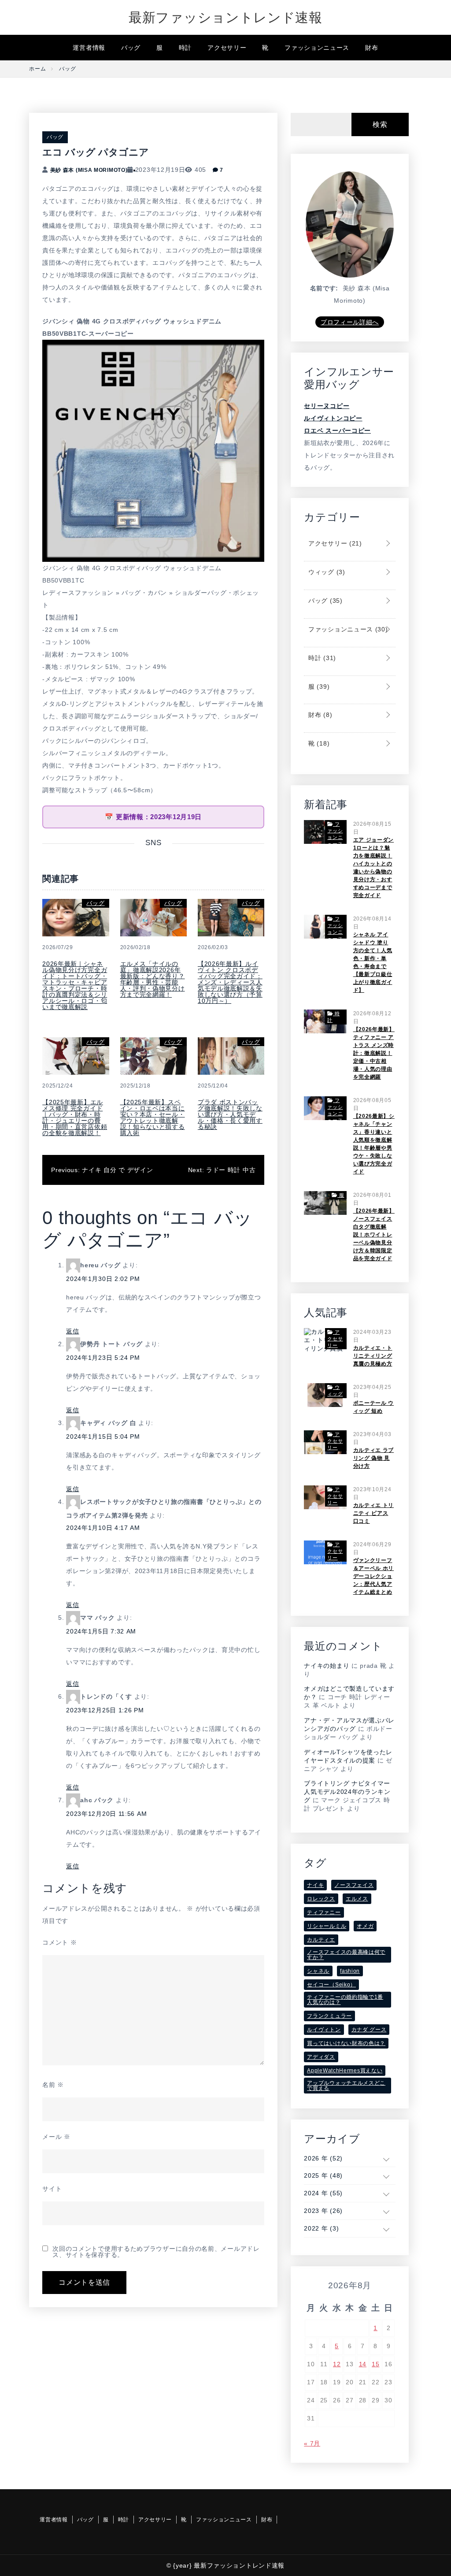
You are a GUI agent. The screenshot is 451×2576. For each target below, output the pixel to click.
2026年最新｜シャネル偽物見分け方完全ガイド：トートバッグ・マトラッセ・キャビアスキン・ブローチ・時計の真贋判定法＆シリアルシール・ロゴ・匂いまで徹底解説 (75, 985)
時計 (185, 48)
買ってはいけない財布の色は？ (346, 2043)
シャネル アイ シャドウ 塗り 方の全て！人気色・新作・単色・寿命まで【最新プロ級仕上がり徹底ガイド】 (373, 962)
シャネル (318, 1971)
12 (337, 2364)
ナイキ (315, 1885)
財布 (372, 48)
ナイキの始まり (327, 1666)
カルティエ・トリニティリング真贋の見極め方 (373, 1356)
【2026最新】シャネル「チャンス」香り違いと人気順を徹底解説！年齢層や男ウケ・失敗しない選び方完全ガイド (374, 1144)
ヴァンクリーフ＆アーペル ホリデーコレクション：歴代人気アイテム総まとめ (374, 1576)
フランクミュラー (329, 2016)
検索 (380, 124)
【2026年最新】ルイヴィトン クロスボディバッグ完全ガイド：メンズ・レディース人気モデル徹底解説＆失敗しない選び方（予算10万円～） (230, 982)
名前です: (324, 288)
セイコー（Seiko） (331, 1985)
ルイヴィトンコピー (333, 418)
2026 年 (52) (323, 2158)
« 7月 (312, 2443)
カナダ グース (369, 2030)
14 (363, 2364)
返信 (72, 1331)
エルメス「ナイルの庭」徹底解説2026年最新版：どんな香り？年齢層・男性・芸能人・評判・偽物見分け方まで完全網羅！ (153, 979)
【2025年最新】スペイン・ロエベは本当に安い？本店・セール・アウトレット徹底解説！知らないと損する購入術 (153, 1117)
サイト (52, 2189)
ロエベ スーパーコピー (337, 431)
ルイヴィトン (324, 2030)
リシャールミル (327, 1926)
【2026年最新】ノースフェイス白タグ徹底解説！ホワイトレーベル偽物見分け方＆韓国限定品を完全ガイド (374, 1235)
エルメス (357, 1899)
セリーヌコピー (327, 406)
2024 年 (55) (323, 2193)
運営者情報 (89, 48)
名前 (53, 2085)
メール (56, 2137)
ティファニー (324, 1912)
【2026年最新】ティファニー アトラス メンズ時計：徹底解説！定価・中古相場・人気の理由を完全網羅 (374, 1053)
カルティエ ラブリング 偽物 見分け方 (374, 1458)
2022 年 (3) (321, 2228)
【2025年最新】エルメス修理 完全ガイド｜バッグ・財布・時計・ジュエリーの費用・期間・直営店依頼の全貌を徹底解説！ (75, 1117)
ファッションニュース (317, 48)
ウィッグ (325, 572)
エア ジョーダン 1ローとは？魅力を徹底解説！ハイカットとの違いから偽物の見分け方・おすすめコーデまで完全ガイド (374, 868)
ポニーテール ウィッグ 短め (374, 1407)
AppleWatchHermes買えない (345, 2071)
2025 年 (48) (323, 2175)
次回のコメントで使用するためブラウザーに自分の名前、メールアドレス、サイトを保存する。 (156, 2252)
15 (375, 2364)
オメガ (365, 1926)
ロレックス (321, 1899)
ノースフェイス (354, 1885)
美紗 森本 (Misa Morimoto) (89, 170)
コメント (59, 1942)
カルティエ (321, 1940)
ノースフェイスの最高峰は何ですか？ (346, 1955)
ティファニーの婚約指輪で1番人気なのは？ (345, 2000)
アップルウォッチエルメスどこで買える (346, 2086)
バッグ (131, 48)
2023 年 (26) (323, 2211)
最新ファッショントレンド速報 (225, 17)
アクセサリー (227, 48)
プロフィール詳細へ (350, 322)
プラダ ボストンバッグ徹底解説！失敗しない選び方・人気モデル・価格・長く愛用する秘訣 (230, 1114)
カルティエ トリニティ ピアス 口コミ (374, 1513)
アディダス (321, 2057)
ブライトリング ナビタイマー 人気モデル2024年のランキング (347, 1792)
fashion (350, 1971)
